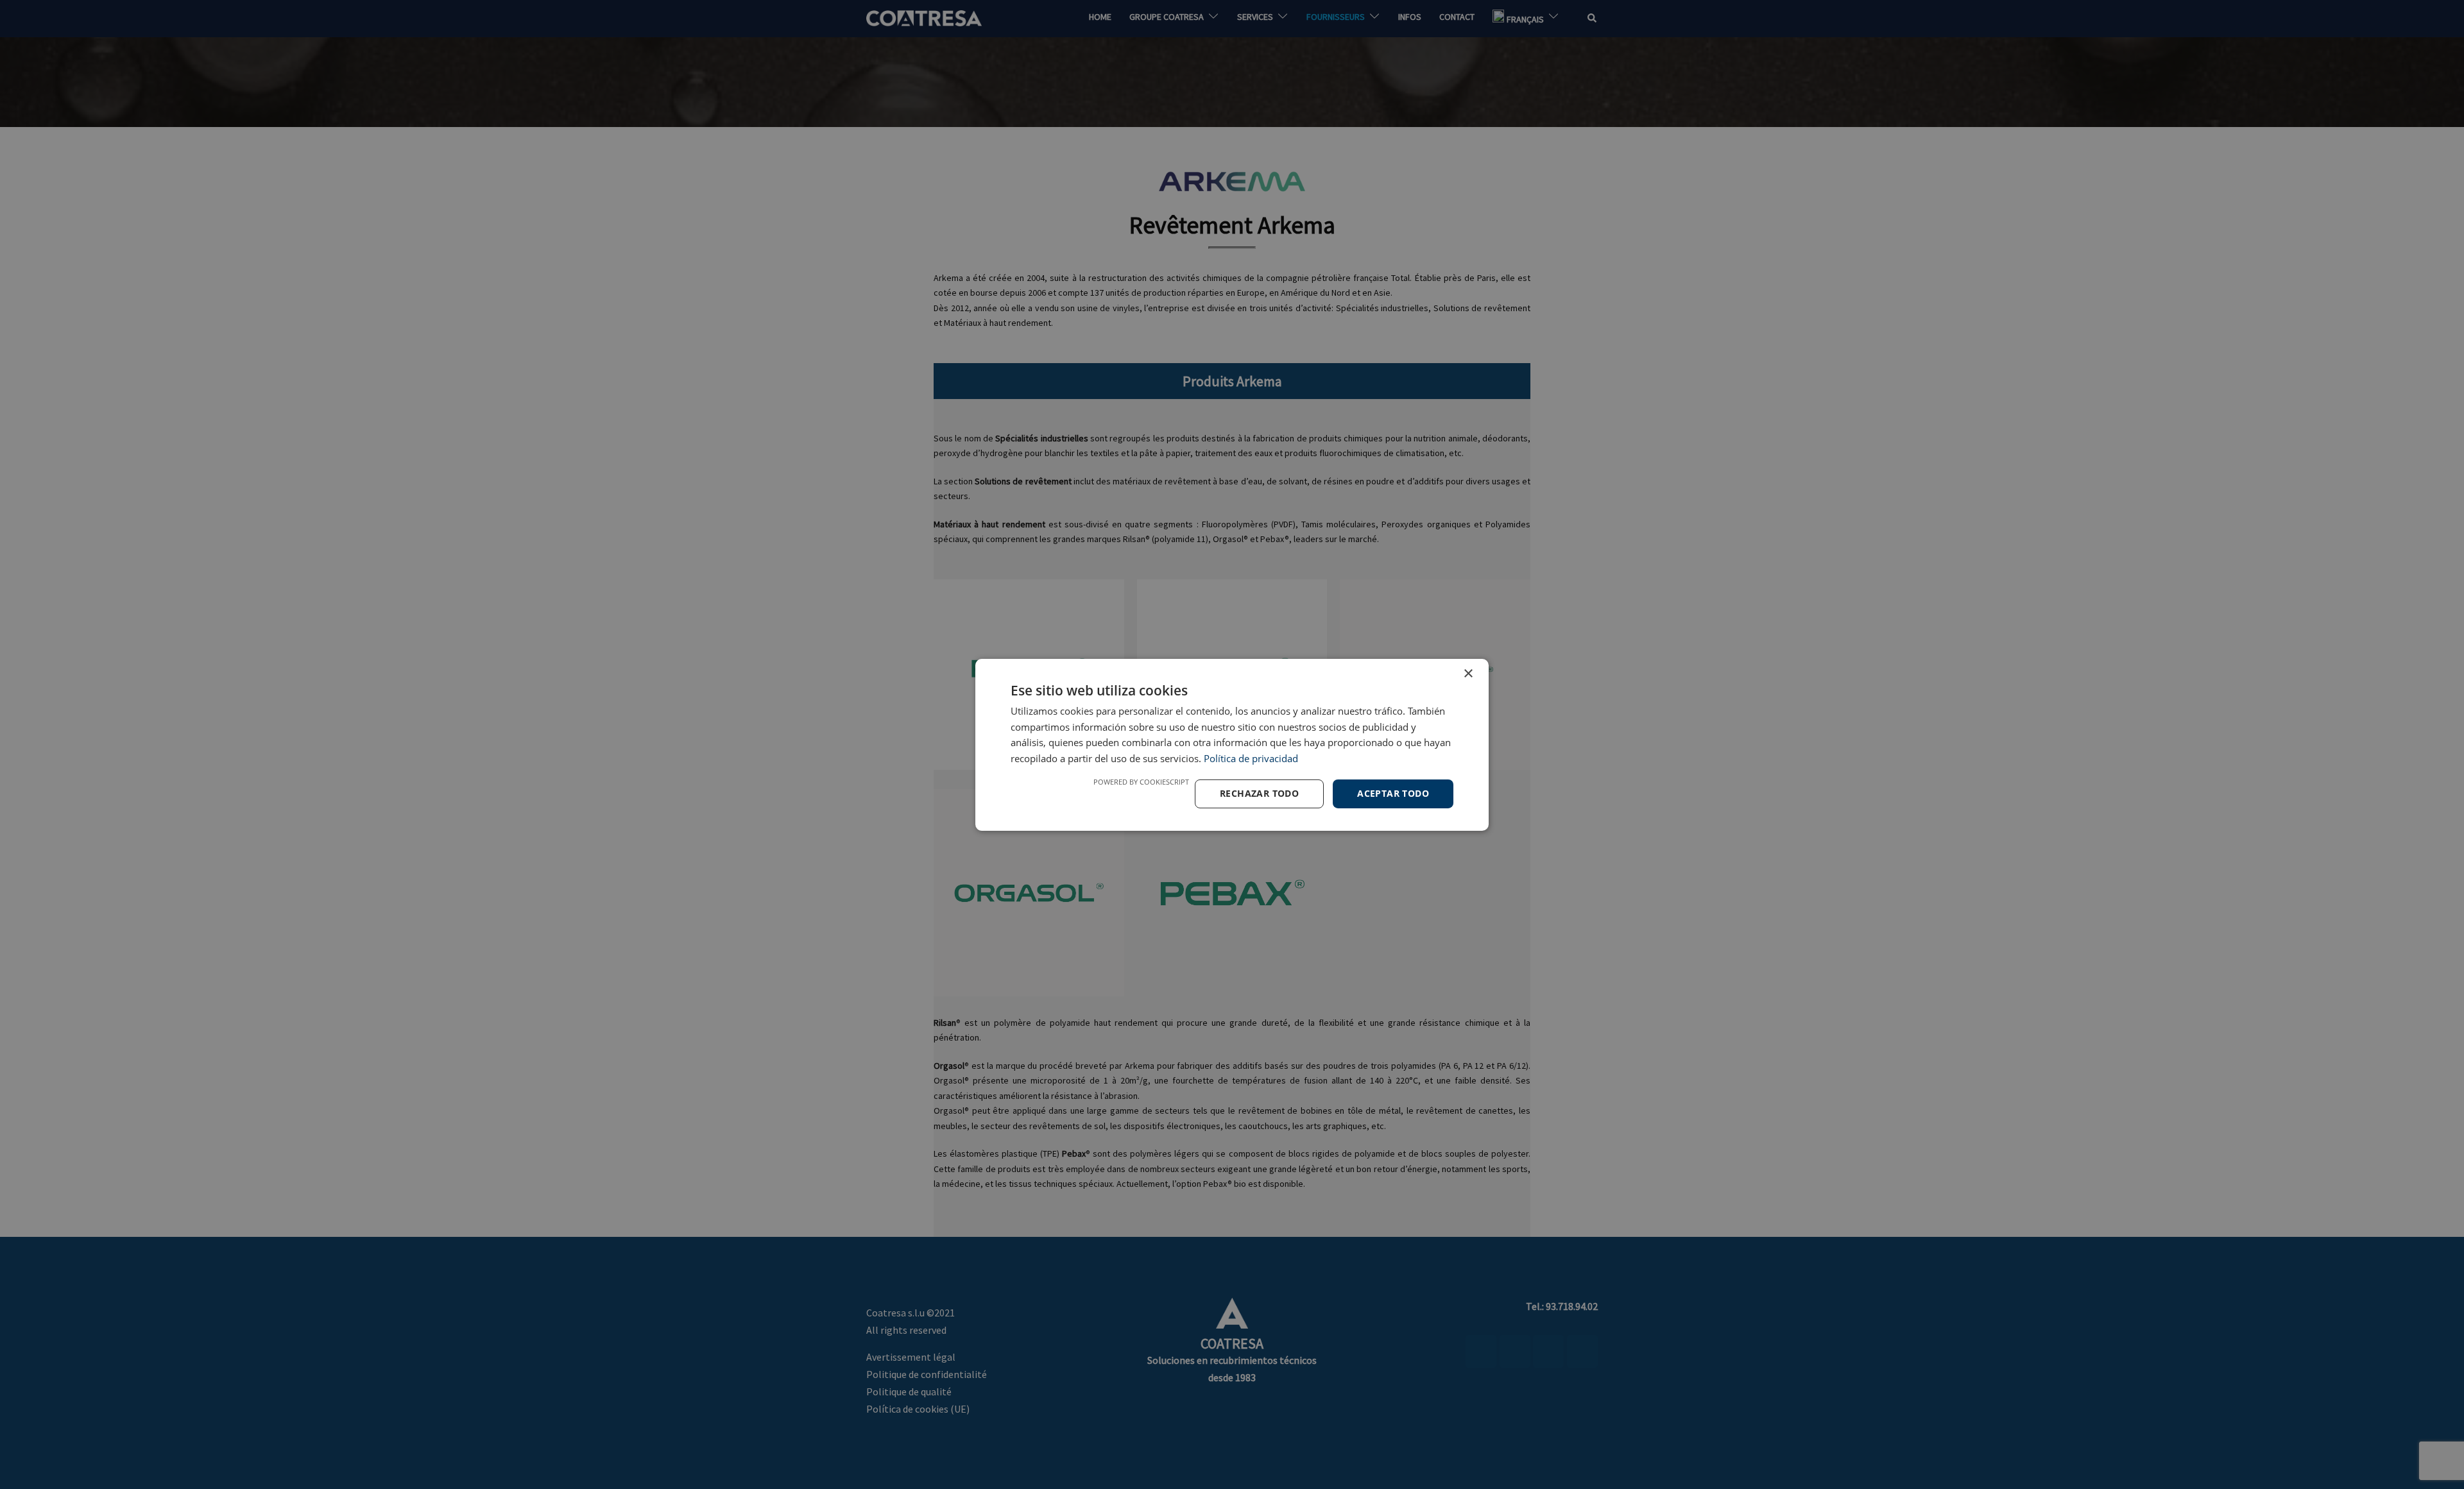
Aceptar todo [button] (1393, 793)
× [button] (1468, 673)
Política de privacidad (1251, 758)
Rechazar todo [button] (1259, 793)
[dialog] (1232, 744)
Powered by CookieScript (1141, 782)
